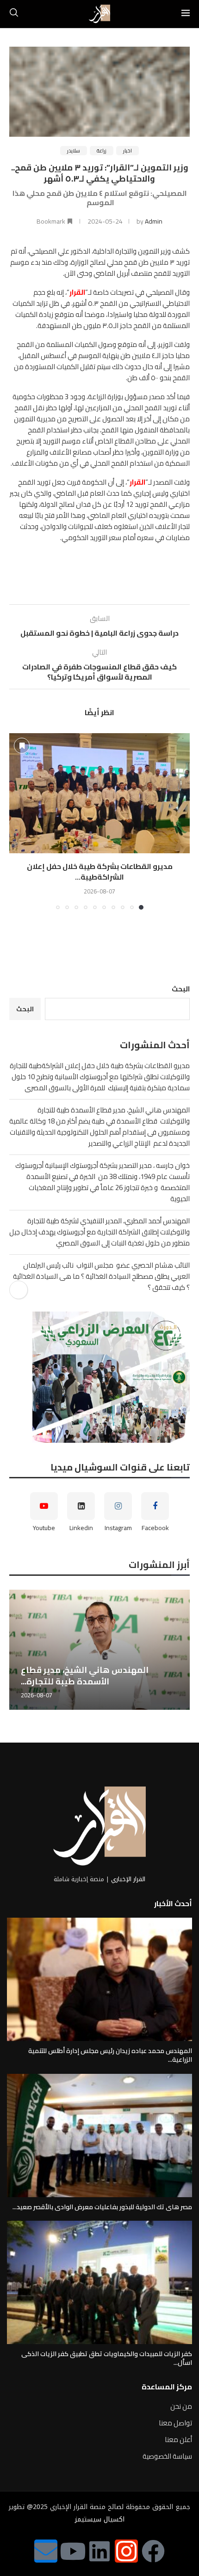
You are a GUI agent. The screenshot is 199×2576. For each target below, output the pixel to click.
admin (154, 221)
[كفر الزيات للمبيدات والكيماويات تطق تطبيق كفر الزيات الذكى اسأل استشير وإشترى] (99, 2282)
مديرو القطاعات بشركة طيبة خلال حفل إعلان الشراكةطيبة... (100, 871)
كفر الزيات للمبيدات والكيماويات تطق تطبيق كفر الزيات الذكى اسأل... (107, 2358)
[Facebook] (153, 2551)
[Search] (14, 14)
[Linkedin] (99, 2551)
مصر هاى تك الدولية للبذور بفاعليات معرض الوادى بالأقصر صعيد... (102, 2207)
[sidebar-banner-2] (99, 1377)
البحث (181, 989)
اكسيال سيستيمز (100, 2519)
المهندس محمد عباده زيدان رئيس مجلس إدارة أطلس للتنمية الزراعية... (110, 2055)
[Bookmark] (22, 746)
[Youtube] (73, 2551)
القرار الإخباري (128, 1879)
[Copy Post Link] (19, 1290)
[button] (17, 821)
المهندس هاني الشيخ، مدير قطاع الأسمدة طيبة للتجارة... (85, 1675)
